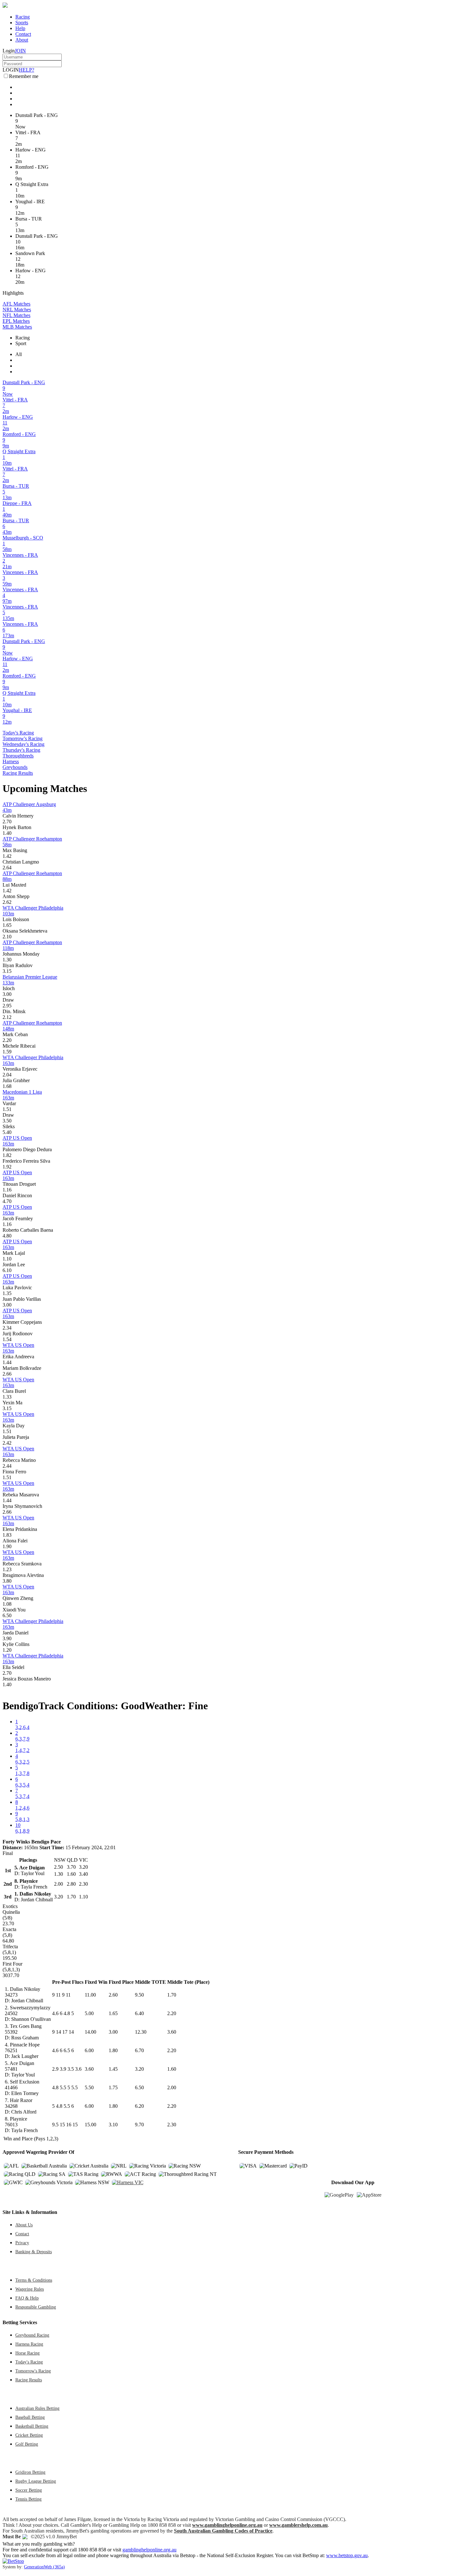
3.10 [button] (113, 2125)
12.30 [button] (141, 2032)
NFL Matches (16, 315)
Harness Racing (29, 2344)
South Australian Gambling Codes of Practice (223, 2531)
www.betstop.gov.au (347, 2555)
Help (20, 28)
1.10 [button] (7, 1259)
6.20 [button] (139, 2106)
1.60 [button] (172, 2069)
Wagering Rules (30, 2289)
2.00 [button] (172, 2087)
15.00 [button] (90, 2125)
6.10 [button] (7, 1270)
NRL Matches (17, 310)
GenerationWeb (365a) (44, 2567)
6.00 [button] (89, 2050)
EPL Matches (16, 321)
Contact (23, 34)
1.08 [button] (7, 1604)
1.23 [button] (7, 1569)
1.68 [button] (7, 1086)
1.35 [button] (7, 1293)
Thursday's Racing (21, 750)
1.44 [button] (7, 1362)
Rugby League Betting (36, 2481)
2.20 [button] (7, 1040)
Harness (11, 761)
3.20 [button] (139, 2069)
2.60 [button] (113, 1995)
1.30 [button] (7, 960)
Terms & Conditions (34, 2280)
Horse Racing (27, 2353)
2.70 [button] (7, 822)
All (19, 354)
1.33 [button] (7, 1397)
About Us (24, 2225)
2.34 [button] (7, 1328)
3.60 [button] (172, 2032)
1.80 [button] (113, 2050)
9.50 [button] (139, 1995)
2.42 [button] (7, 1443)
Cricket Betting (29, 2435)
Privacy (22, 2243)
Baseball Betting (30, 2417)
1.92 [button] (7, 1167)
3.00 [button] (7, 994)
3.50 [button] (7, 1121)
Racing (23, 17)
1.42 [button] (7, 856)
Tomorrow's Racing (23, 738)
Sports (22, 23)
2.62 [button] (7, 902)
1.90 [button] (7, 1546)
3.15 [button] (7, 971)
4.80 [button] (7, 1236)
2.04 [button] (7, 1075)
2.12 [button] (7, 1017)
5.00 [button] (89, 2013)
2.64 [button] (7, 868)
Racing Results (18, 773)
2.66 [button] (7, 1374)
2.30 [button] (172, 2125)
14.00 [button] (90, 2032)
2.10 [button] (7, 937)
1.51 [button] (7, 1109)
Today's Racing (18, 733)
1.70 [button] (172, 1995)
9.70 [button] (139, 2125)
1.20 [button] (7, 1650)
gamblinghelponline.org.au (149, 2550)
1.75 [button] (113, 2087)
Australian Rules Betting (37, 2408)
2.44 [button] (7, 1466)
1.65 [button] (7, 925)
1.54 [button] (7, 1339)
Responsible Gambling (36, 2307)
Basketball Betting (32, 2426)
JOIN (20, 51)
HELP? (27, 70)
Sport (21, 343)
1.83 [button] (7, 1535)
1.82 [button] (7, 1155)
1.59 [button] (7, 1052)
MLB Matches (17, 327)
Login (9, 51)
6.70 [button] (139, 2050)
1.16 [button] (7, 1190)
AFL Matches (16, 304)
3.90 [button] (7, 1638)
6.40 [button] (139, 2013)
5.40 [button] (7, 1132)
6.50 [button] (7, 1615)
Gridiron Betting (30, 2472)
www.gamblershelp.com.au (298, 2525)
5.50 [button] (89, 2087)
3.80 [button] (7, 1581)
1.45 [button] (113, 2069)
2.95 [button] (7, 1006)
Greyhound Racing (32, 2335)
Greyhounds (15, 767)
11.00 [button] (90, 1995)
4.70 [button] (7, 1201)
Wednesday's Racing (23, 744)
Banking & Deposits (34, 2252)
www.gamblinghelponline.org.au (227, 2525)
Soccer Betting (29, 2490)
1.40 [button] (7, 833)
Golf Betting (27, 2444)
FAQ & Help (27, 2298)
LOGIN (11, 70)
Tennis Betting (28, 2499)
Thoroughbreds (18, 756)
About (22, 40)
